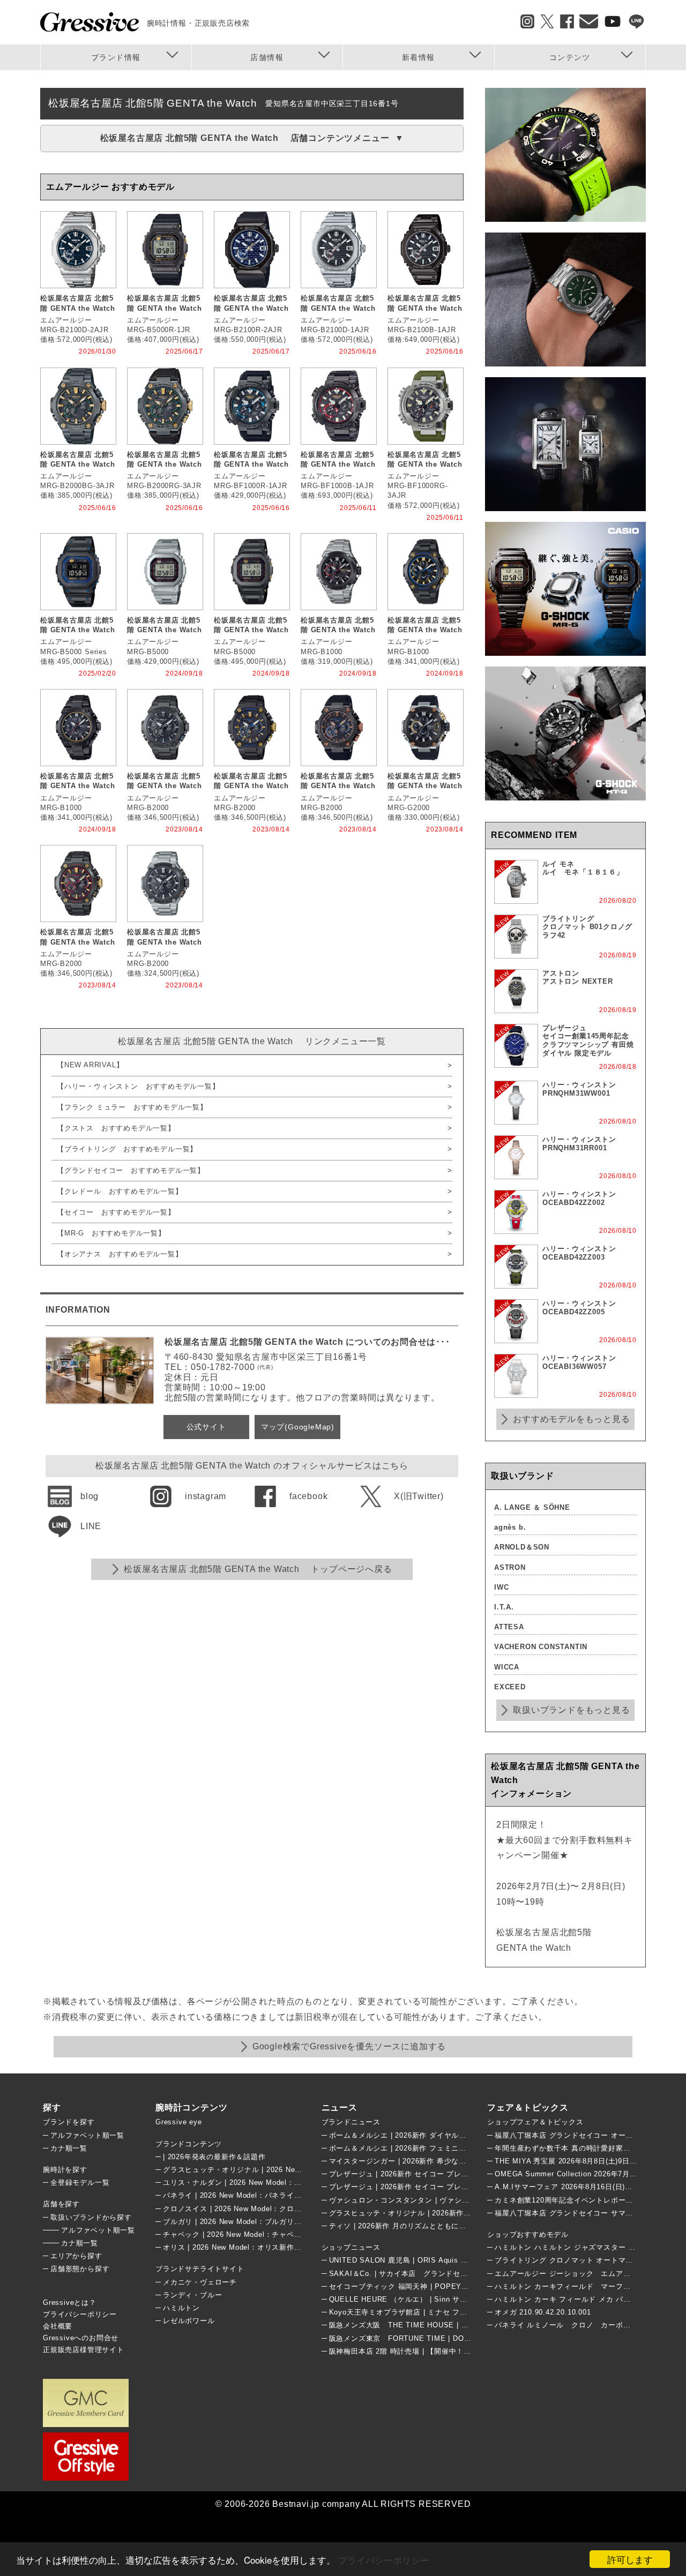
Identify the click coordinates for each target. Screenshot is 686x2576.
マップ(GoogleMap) (298, 1427)
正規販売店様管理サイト (84, 2350)
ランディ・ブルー (192, 2295)
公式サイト (206, 1427)
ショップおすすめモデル (528, 2234)
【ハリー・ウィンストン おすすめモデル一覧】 (138, 1086)
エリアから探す (76, 2256)
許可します (630, 2559)
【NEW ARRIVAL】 (90, 1065)
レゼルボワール (189, 2321)
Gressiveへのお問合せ (81, 2338)
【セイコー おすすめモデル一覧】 (116, 1212)
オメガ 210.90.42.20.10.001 (543, 2312)
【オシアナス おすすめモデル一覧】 (120, 1254)
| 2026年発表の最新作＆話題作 (214, 2157)
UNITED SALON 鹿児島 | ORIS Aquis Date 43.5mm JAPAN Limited (446, 2260)
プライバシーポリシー (384, 2560)
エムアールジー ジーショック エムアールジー (574, 2274)
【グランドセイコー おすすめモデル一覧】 (131, 1170)
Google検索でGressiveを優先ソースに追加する (349, 2046)
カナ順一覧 (69, 2148)
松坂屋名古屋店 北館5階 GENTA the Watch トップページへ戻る (258, 1569)
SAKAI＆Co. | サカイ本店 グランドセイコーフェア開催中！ (432, 2274)
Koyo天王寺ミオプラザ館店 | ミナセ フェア (402, 2312)
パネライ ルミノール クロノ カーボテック (570, 2325)
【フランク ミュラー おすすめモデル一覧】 (132, 1107)
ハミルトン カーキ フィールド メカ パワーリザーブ (581, 2299)
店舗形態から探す (80, 2269)
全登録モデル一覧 (80, 2182)
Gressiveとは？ (70, 2302)
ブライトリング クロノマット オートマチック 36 (577, 2260)
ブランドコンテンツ (189, 2144)
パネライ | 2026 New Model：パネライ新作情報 (243, 2195)
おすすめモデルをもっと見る (571, 1419)
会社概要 (58, 2326)
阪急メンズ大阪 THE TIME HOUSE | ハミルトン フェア (426, 2325)
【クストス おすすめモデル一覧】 (116, 1128)
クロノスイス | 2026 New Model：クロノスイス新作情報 (258, 2209)
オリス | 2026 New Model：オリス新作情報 (236, 2247)
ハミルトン (181, 2308)
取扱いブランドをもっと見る (571, 1710)
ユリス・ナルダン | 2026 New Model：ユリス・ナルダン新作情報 (273, 2182)
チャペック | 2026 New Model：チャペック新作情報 (251, 2234)
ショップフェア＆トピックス (535, 2122)
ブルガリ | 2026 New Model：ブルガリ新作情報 (243, 2222)
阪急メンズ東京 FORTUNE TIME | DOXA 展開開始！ (421, 2338)
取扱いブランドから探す (91, 2217)
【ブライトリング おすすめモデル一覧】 (127, 1149)
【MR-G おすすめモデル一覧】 (111, 1233)
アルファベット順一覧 (87, 2135)
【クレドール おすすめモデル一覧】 (120, 1191)
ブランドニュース (351, 2122)
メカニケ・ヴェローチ (200, 2282)
